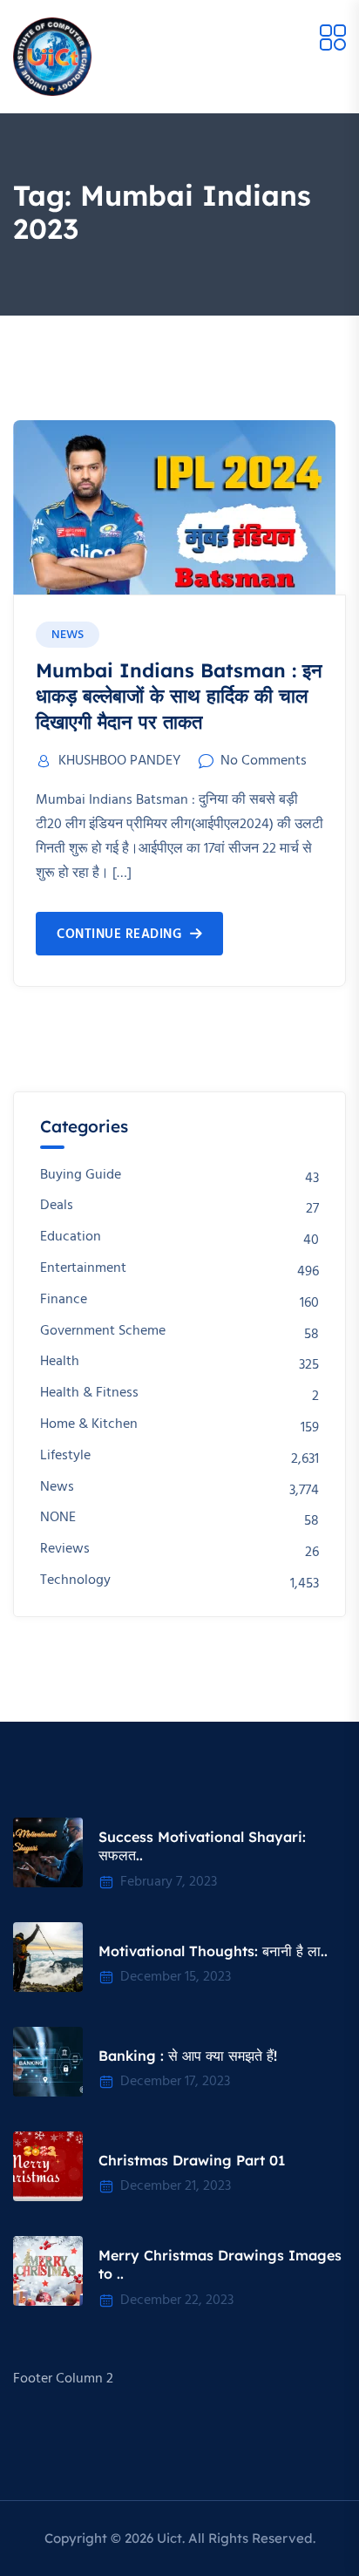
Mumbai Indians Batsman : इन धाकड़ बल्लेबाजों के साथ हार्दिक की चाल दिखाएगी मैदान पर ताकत (179, 696)
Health (60, 1362)
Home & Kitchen (89, 1425)
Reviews (65, 1550)
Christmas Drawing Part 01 (192, 2160)
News (68, 635)
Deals (57, 1206)
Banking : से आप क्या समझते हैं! (188, 2056)
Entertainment (83, 1269)
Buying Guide (81, 1176)
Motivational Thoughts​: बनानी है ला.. (213, 1951)
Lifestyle (65, 1456)
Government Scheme (103, 1332)
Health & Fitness (89, 1393)
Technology (75, 1581)
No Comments (264, 761)
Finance (64, 1300)
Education (71, 1237)
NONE (58, 1518)
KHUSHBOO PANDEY (119, 761)
